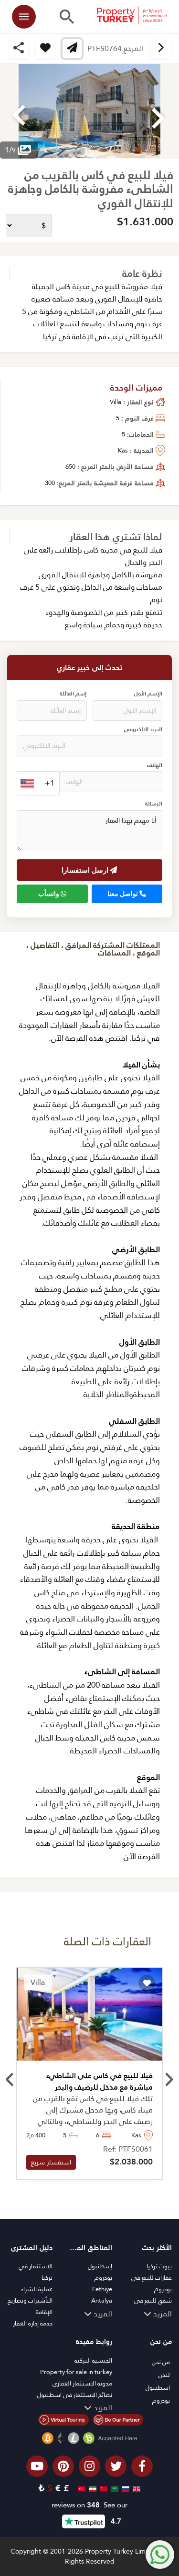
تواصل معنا (123, 894)
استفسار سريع (51, 2162)
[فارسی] (91, 2488)
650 (70, 467)
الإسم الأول (148, 694)
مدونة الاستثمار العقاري (82, 2383)
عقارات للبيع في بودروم (152, 2283)
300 (50, 483)
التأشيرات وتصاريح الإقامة (30, 2306)
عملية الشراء (37, 2289)
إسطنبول (100, 2266)
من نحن (161, 2362)
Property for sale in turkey (76, 2372)
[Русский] (124, 2488)
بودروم (103, 2278)
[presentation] (10, 2080)
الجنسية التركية (93, 2360)
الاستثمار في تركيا (36, 2272)
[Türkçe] (80, 2488)
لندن (164, 2375)
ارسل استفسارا (86, 870)
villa (116, 402)
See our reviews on (89, 2505)
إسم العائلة (73, 694)
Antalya (102, 2300)
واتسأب (49, 894)
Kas (123, 450)
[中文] (102, 2488)
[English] (135, 2488)
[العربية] (113, 2488)
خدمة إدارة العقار (33, 2323)
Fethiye (102, 2289)
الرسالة (154, 804)
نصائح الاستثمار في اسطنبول (75, 2395)
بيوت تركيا (159, 2266)
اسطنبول (158, 2388)
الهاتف (155, 765)
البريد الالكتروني (143, 730)
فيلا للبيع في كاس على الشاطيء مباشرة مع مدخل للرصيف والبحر (100, 2082)
